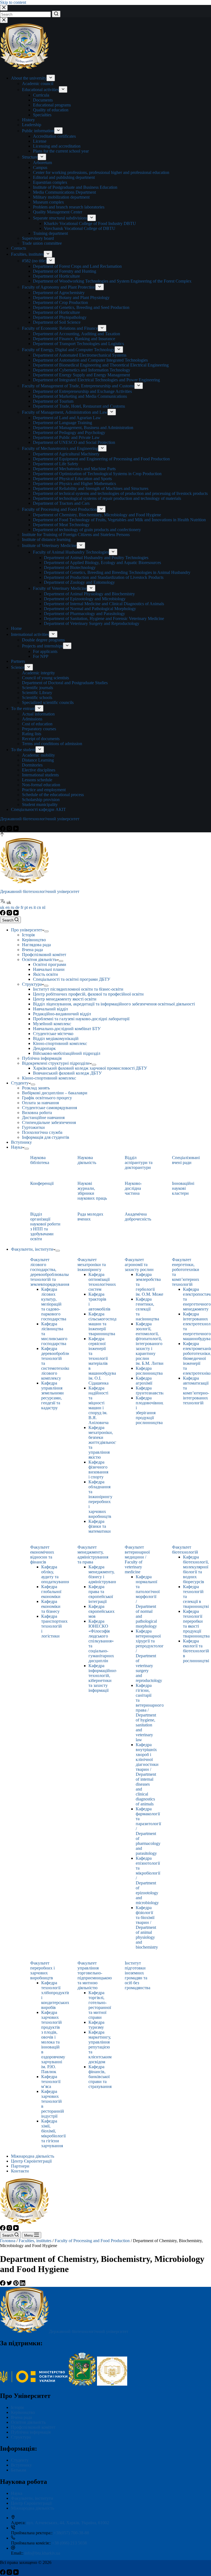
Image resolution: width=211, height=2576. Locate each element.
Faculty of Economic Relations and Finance (60, 328)
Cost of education (37, 724)
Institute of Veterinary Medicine (49, 546)
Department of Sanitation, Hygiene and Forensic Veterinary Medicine (104, 618)
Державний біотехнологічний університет (40, 819)
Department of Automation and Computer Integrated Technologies (90, 360)
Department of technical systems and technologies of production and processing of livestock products (120, 493)
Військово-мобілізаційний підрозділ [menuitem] (67, 1053)
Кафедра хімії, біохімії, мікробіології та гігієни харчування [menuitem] (53, 2133)
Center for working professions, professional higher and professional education (101, 172)
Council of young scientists (45, 678)
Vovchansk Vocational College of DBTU (80, 228)
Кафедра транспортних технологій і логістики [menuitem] (54, 1626)
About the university (29, 78)
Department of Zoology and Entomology (79, 582)
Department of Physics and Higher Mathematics (74, 484)
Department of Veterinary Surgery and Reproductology (92, 623)
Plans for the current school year (61, 151)
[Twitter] (10, 2284)
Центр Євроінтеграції (31, 2503)
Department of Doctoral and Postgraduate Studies (65, 683)
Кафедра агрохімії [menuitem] (144, 1381)
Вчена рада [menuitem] (32, 950)
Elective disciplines (39, 770)
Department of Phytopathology (60, 317)
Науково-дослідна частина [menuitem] (133, 1188)
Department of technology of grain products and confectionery (87, 530)
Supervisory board (38, 238)
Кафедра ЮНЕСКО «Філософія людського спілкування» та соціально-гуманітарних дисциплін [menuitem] (101, 1641)
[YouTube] (16, 830)
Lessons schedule (37, 780)
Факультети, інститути (32, 2498)
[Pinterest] (16, 2284)
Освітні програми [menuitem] (50, 964)
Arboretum (42, 163)
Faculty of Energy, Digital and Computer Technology (68, 350)
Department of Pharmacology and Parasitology (84, 614)
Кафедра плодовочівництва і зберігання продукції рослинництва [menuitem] (153, 1410)
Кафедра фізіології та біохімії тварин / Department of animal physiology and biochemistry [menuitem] (147, 1927)
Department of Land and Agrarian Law (67, 418)
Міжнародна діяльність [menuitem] (33, 2156)
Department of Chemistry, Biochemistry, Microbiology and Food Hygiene (97, 515)
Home (16, 628)
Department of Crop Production (60, 302)
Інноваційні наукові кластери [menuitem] (183, 1188)
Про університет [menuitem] (27, 930)
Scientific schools (37, 697)
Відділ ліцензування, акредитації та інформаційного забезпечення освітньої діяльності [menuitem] (114, 1004)
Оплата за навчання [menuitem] (40, 1103)
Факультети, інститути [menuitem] (32, 1249)
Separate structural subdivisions (60, 218)
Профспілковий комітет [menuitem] (44, 955)
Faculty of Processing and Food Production (59, 509)
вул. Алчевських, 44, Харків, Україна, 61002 (68, 2523)
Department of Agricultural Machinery (66, 454)
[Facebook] (3, 830)
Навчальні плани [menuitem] (49, 969)
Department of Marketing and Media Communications (80, 396)
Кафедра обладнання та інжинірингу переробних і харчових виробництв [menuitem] (100, 1499)
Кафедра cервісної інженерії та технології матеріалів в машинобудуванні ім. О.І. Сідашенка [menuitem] (105, 1361)
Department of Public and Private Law (66, 437)
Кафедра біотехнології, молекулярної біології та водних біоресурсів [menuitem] (196, 1569)
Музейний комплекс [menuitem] (52, 1024)
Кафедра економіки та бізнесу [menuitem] (51, 1606)
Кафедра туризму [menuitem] (96, 2025)
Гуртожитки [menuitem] (33, 1127)
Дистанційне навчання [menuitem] (43, 1118)
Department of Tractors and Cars (61, 503)
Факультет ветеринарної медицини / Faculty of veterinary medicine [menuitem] (137, 1559)
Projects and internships (42, 646)
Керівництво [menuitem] (34, 940)
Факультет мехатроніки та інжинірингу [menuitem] (92, 1265)
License (40, 141)
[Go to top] (2, 835)
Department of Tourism (53, 401)
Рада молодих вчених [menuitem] (90, 1217)
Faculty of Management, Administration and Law (65, 412)
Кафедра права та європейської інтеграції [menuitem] (101, 1594)
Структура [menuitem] (32, 984)
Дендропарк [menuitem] (44, 1048)
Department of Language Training (63, 423)
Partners (18, 661)
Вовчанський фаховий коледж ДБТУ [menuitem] (67, 1073)
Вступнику (21, 2465)
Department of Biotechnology (70, 567)
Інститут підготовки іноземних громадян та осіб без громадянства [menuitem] (138, 1975)
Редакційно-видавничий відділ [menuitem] (62, 1014)
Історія (17, 2407)
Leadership (32, 125)
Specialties (42, 115)
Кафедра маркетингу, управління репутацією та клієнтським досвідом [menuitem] (100, 2047)
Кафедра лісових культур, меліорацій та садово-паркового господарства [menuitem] (54, 1304)
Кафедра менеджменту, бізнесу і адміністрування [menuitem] (104, 1574)
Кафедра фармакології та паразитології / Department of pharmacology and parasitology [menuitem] (148, 1831)
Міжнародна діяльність (33, 2508)
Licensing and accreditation (57, 146)
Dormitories (32, 765)
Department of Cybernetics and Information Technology (82, 370)
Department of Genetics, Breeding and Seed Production (81, 307)
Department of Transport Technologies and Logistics (78, 344)
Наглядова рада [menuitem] (36, 945)
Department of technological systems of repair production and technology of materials (107, 498)
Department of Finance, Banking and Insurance (74, 339)
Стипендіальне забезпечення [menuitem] (49, 1122)
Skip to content (13, 2)
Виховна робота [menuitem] (37, 1113)
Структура (21, 2437)
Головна (8, 2241)
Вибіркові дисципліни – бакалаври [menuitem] (55, 1093)
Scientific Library (37, 693)
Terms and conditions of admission (52, 744)
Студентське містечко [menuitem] (53, 1034)
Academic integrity (38, 673)
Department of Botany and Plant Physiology (71, 298)
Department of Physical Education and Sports (72, 479)
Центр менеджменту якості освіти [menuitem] (65, 999)
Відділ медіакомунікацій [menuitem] (56, 1038)
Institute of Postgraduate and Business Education (75, 187)
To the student (23, 750)
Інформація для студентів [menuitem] (46, 1137)
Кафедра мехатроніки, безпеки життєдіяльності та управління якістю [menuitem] (104, 1442)
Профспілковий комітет (33, 2427)
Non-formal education (41, 785)
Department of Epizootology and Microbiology (85, 599)
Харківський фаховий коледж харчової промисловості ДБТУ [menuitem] (90, 1068)
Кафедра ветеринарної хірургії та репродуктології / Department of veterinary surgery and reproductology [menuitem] (151, 1656)
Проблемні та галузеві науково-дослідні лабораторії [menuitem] (81, 1019)
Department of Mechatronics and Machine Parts (74, 469)
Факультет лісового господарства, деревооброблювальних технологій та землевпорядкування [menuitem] (52, 1272)
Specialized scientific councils (48, 702)
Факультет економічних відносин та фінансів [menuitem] (42, 1555)
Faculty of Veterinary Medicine (60, 588)
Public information (38, 131)
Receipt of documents (41, 739)
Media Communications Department (64, 192)
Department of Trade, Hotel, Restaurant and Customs (79, 406)
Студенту (20, 2460)
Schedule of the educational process (53, 795)
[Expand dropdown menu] (51, 78)
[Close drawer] (4, 20)
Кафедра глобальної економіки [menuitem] (51, 1592)
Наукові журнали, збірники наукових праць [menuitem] (92, 1191)
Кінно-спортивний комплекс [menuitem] (60, 1043)
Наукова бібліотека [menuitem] (40, 1160)
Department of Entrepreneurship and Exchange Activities (82, 391)
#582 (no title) (34, 261)
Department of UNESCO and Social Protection (74, 442)
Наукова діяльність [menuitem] (87, 1160)
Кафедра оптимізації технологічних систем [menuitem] (102, 1282)
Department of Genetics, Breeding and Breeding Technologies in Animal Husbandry (117, 572)
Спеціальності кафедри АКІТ (38, 809)
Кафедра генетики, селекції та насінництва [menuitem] (147, 1309)
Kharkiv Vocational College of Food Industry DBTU (90, 223)
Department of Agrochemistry (59, 293)
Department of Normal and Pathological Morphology (90, 609)
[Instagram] (10, 830)
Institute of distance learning (46, 539)
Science (18, 667)
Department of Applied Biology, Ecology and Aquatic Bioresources (102, 563)
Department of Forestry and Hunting (65, 271)
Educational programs (52, 105)
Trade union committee (42, 243)
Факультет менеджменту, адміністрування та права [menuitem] (93, 1555)
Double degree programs (43, 640)
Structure (30, 157)
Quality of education (51, 110)
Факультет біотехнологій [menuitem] (185, 1550)
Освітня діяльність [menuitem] (39, 959)
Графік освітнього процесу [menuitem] (47, 1098)
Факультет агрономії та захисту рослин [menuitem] (139, 1265)
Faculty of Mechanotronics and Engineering (60, 448)
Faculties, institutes (27, 254)
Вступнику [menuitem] (21, 1142)
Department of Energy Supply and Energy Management (81, 375)
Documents (43, 100)
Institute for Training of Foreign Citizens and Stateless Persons (76, 535)
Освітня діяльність (28, 2422)
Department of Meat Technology (61, 525)
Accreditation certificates (54, 136)
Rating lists (32, 734)
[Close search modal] (4, 8)
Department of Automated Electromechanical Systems (80, 355)
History (28, 120)
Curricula (41, 95)
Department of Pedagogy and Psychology (69, 432)
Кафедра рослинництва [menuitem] (149, 1371)
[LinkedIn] (23, 2284)
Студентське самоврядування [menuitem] (49, 1108)
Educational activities (40, 90)
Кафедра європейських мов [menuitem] (102, 1611)
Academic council (38, 84)
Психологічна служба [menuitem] (42, 1132)
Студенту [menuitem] (20, 1083)
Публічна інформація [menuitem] (42, 1058)
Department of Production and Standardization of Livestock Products (104, 577)
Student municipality (40, 804)
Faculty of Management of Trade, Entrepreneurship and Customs (78, 386)
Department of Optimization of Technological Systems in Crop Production (97, 474)
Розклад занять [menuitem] (36, 1088)
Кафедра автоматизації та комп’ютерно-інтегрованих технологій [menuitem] (196, 1390)
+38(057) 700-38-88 (71, 2533)
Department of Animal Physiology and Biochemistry (89, 594)
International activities (30, 634)
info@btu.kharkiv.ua (42, 2553)
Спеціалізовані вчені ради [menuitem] (186, 1160)
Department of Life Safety (56, 464)
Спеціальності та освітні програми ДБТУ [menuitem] (72, 979)
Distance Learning (38, 760)
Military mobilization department (61, 197)
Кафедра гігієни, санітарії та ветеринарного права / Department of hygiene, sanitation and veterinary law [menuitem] (150, 1713)
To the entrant (23, 708)
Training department (50, 233)
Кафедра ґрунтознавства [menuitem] (150, 1390)
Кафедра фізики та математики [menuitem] (100, 1526)
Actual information (38, 714)
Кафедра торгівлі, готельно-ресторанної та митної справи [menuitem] (100, 2005)
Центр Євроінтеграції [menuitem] (31, 2161)
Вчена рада (21, 2417)
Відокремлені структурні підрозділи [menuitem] (56, 1063)
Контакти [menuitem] (20, 2171)
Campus (40, 167)
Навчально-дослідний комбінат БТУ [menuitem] (67, 1029)
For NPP (41, 656)
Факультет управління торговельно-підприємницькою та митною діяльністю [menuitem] (95, 1975)
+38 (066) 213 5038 (69, 2543)
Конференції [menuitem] (42, 1183)
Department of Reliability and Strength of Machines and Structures (91, 488)
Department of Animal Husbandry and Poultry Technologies (96, 558)
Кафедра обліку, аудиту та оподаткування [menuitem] (55, 1574)
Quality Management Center (58, 212)
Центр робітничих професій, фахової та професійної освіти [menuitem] (88, 994)
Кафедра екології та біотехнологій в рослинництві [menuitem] (196, 1651)
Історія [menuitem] (28, 935)
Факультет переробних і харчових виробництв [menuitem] (42, 1970)
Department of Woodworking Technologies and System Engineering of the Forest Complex (112, 281)
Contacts (19, 248)
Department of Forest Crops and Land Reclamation (77, 266)
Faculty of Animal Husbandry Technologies (71, 552)
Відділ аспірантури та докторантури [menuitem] (139, 1162)
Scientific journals (38, 688)
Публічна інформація (31, 2432)
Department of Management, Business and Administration (83, 428)
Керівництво (23, 2412)
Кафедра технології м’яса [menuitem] (51, 2082)
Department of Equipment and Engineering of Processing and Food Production (101, 459)
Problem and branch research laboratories (69, 207)
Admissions (32, 719)
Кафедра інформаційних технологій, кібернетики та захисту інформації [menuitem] (103, 1678)
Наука (17, 2493)
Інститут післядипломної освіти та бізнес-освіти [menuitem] (78, 989)
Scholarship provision (41, 800)
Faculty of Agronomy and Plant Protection (59, 287)
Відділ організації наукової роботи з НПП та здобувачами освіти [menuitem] (45, 1226)
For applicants (45, 651)
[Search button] (56, 14)
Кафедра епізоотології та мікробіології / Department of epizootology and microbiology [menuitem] (148, 1880)
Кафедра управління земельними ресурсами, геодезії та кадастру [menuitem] (52, 1395)
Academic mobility (38, 755)
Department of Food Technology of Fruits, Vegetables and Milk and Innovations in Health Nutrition (119, 520)
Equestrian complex (50, 182)
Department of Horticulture (56, 276)
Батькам (19, 2470)
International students (40, 775)
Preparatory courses (39, 729)
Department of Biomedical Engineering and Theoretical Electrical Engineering (101, 365)
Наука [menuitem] (17, 1147)
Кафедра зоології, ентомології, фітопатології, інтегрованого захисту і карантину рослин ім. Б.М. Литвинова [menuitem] (154, 1344)
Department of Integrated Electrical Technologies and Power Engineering (96, 380)
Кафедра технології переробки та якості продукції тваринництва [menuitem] (196, 1624)
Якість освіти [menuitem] (45, 974)
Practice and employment (44, 790)
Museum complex (48, 202)
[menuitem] (46, 931)
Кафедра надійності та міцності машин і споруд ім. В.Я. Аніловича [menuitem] (98, 1405)
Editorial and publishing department (64, 177)
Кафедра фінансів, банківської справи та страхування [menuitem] (100, 2077)
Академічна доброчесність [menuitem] (138, 1217)
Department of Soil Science (57, 322)
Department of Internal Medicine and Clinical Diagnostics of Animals (104, 604)
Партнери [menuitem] (20, 2166)
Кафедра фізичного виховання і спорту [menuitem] (98, 1469)
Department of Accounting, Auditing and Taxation (77, 334)
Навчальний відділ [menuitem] (50, 1009)
